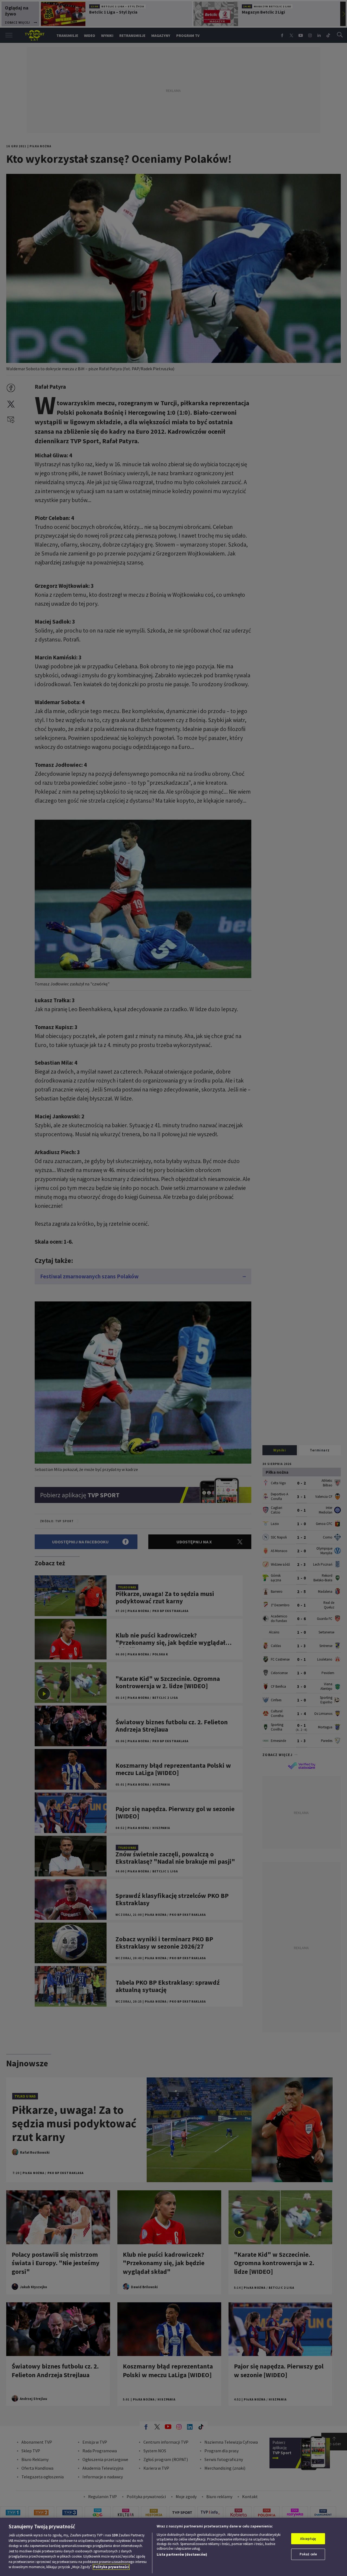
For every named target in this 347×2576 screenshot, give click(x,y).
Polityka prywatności (111, 2567)
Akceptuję (308, 2539)
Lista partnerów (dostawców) (182, 2554)
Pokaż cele (308, 2554)
